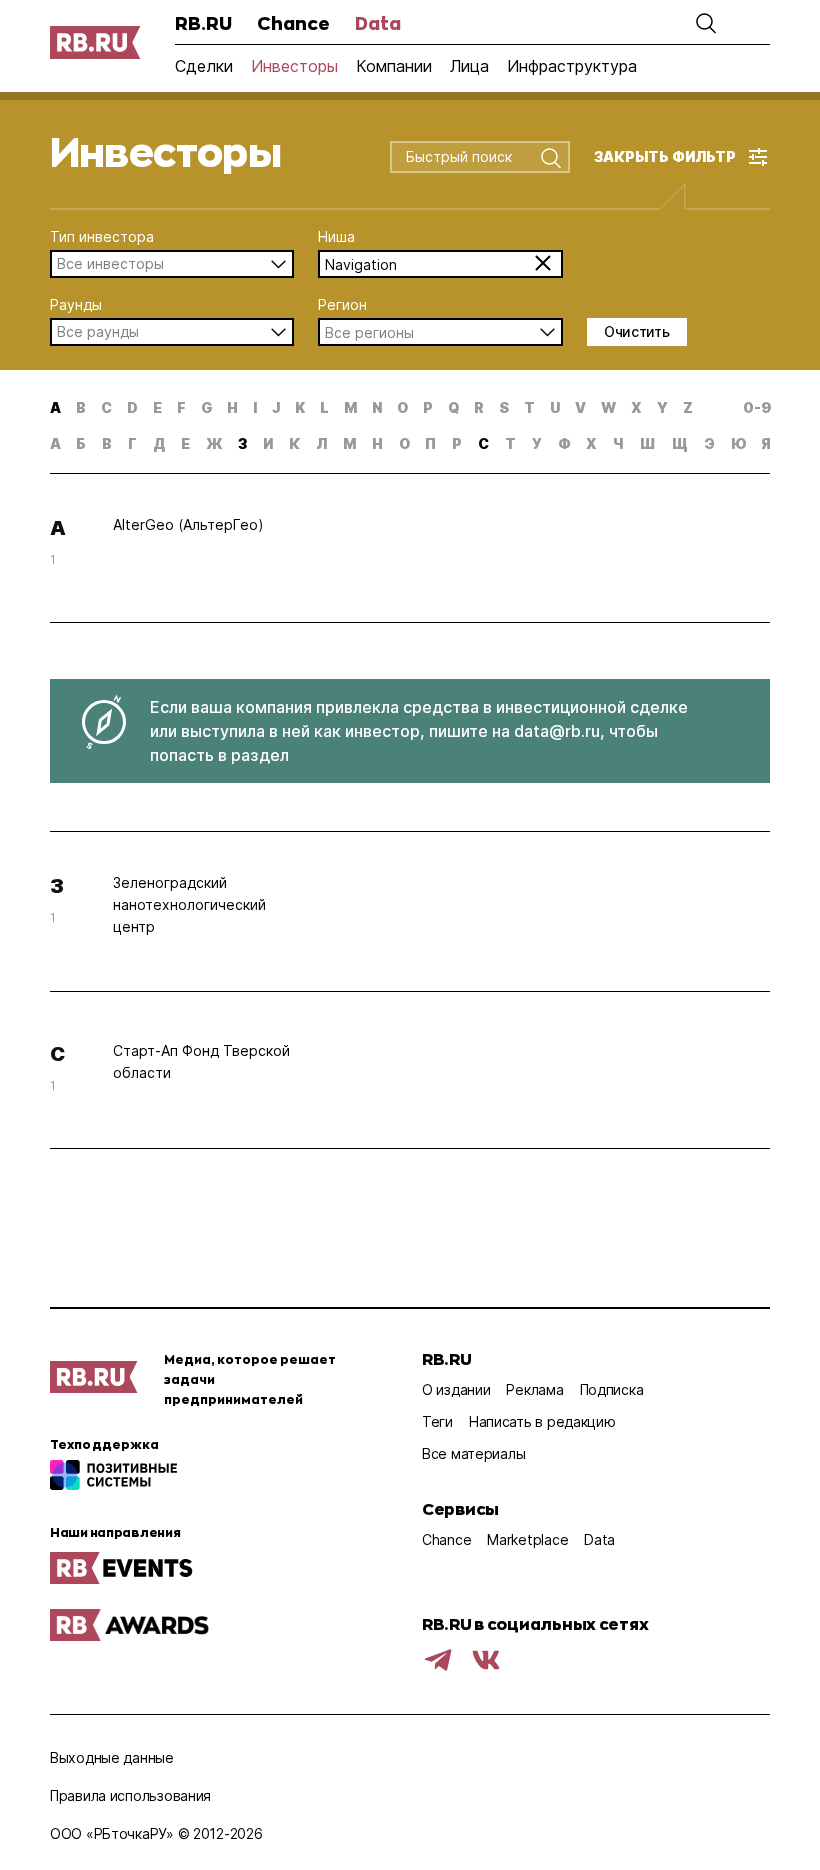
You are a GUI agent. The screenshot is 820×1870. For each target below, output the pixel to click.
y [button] (662, 407)
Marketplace (527, 1539)
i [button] (255, 407)
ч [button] (618, 443)
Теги (437, 1421)
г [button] (132, 443)
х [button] (591, 443)
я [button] (766, 443)
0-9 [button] (757, 407)
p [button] (428, 407)
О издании (456, 1389)
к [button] (294, 443)
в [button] (107, 443)
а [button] (55, 443)
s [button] (504, 407)
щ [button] (680, 443)
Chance (293, 23)
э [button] (709, 443)
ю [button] (738, 443)
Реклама (534, 1389)
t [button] (529, 407)
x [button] (636, 407)
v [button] (580, 407)
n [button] (377, 407)
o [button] (402, 407)
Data (378, 23)
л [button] (321, 443)
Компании (394, 66)
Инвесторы (294, 66)
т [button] (510, 443)
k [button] (300, 407)
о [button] (404, 443)
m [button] (350, 407)
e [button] (157, 407)
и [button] (268, 443)
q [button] (453, 407)
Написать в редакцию (542, 1421)
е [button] (185, 443)
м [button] (349, 443)
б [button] (81, 443)
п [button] (430, 443)
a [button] (55, 407)
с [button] (483, 443)
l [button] (324, 407)
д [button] (159, 443)
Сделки (204, 66)
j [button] (276, 407)
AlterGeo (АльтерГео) (188, 524)
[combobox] (465, 158)
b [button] (81, 407)
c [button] (106, 407)
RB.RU (203, 23)
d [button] (132, 407)
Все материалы (473, 1453)
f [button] (181, 407)
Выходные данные (112, 1757)
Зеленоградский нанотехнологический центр (189, 904)
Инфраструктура (572, 66)
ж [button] (214, 443)
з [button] (242, 443)
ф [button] (564, 443)
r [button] (479, 407)
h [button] (232, 407)
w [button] (608, 407)
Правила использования (130, 1795)
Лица (469, 66)
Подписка (612, 1389)
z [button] (688, 407)
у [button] (537, 443)
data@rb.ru (557, 731)
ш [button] (648, 443)
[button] (706, 23)
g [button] (206, 407)
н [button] (377, 443)
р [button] (457, 443)
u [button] (555, 407)
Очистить (637, 331)
